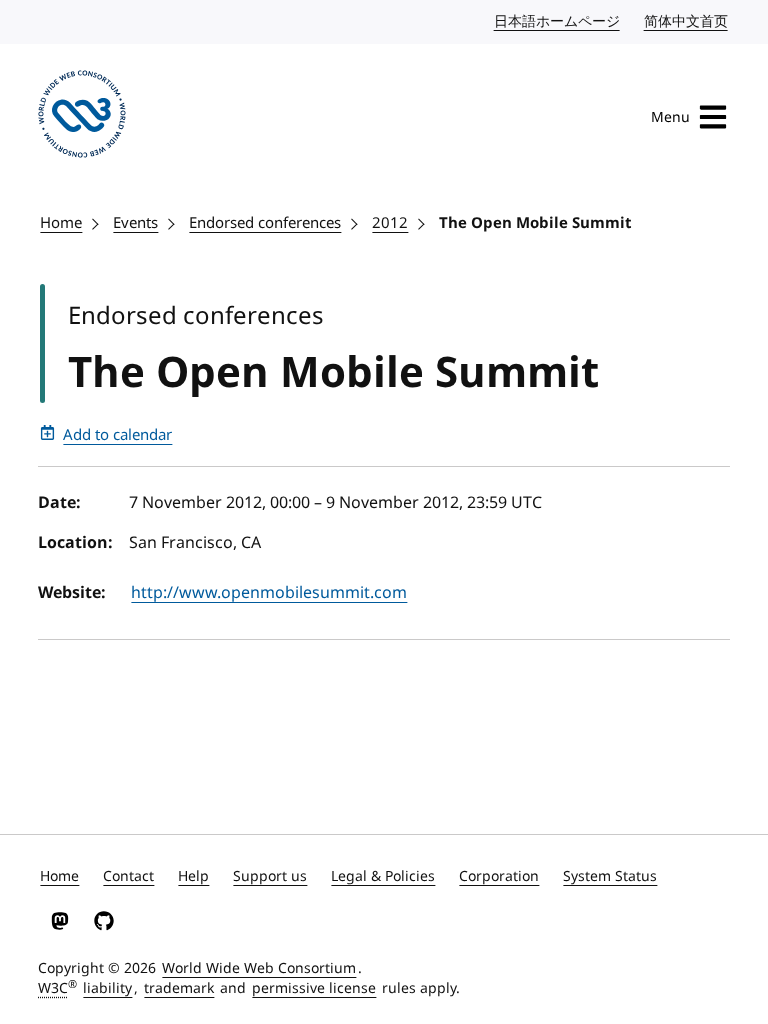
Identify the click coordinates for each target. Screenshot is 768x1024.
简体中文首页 (687, 21)
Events (135, 223)
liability (107, 988)
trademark (179, 988)
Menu (670, 117)
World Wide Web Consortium (259, 968)
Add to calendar (117, 435)
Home (61, 223)
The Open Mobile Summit (535, 223)
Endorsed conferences (265, 223)
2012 (390, 223)
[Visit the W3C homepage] (82, 117)
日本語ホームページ (558, 21)
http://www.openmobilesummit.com (269, 593)
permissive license (314, 988)
